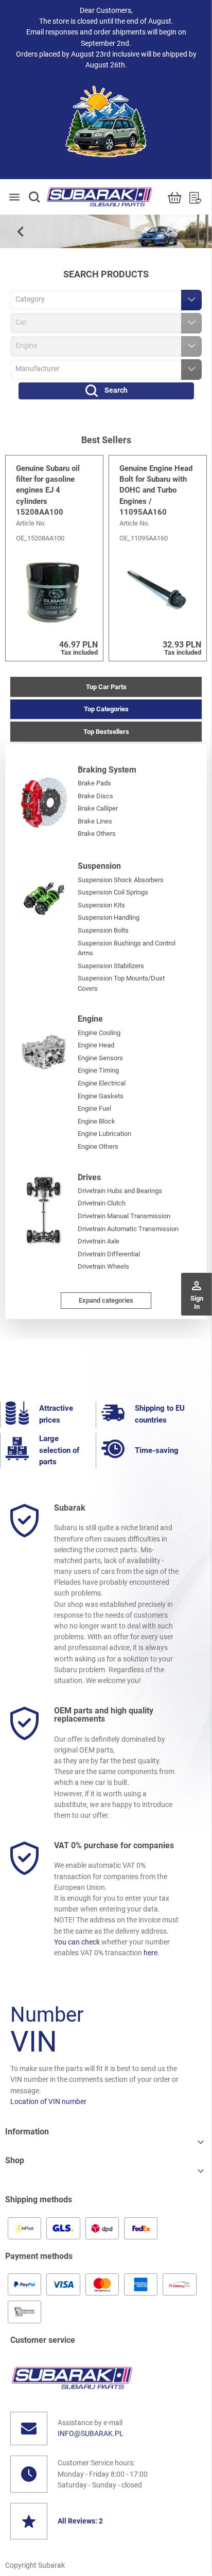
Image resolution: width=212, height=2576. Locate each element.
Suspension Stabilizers (111, 966)
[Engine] (44, 1052)
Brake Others (97, 834)
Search (116, 390)
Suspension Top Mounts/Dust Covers (121, 983)
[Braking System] (44, 802)
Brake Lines (95, 821)
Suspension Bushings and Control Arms (127, 948)
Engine (90, 1019)
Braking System (107, 770)
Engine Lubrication (104, 1134)
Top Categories (106, 709)
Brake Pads (94, 783)
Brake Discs (95, 796)
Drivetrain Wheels (103, 1266)
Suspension (99, 866)
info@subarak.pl (91, 2433)
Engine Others (98, 1146)
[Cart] (175, 197)
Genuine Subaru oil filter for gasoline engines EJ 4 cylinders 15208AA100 (48, 490)
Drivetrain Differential (109, 1254)
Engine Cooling (99, 1033)
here (151, 1953)
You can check (77, 1942)
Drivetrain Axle (99, 1241)
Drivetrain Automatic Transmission (128, 1229)
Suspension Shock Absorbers (121, 880)
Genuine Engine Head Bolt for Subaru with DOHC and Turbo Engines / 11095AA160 (156, 490)
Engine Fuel (94, 1108)
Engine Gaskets (101, 1096)
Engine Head (96, 1045)
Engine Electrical (102, 1083)
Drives (89, 1177)
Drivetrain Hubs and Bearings (120, 1191)
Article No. (31, 523)
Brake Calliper (98, 808)
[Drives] (44, 1210)
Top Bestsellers (106, 732)
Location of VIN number (48, 2101)
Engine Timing (98, 1070)
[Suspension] (44, 899)
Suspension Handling (109, 917)
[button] (34, 197)
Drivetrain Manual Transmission (124, 1216)
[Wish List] (195, 197)
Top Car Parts (106, 687)
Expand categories (106, 1300)
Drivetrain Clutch (102, 1203)
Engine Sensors (100, 1058)
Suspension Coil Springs (113, 892)
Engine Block (96, 1121)
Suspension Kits (101, 905)
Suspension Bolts (103, 930)
